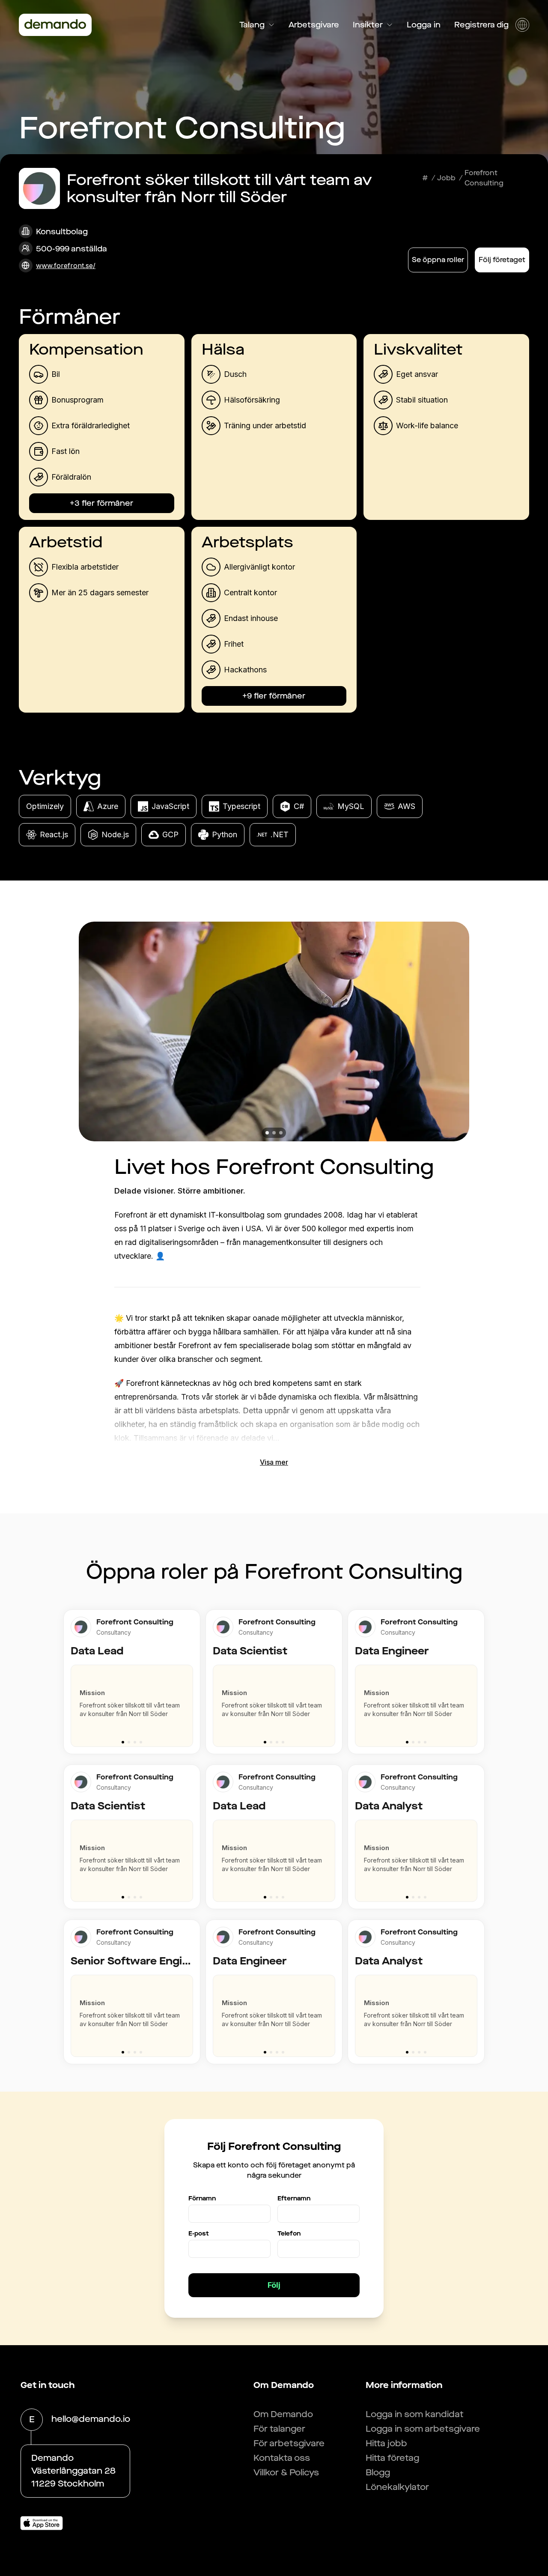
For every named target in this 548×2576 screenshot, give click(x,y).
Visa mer (274, 1462)
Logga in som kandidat (415, 2414)
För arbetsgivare (289, 2443)
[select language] (522, 25)
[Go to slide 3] (135, 1742)
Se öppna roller (438, 260)
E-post (199, 2234)
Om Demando (283, 2414)
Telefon (289, 2234)
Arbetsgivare (314, 25)
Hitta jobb (386, 2443)
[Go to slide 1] (123, 1742)
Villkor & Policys (286, 2473)
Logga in (424, 25)
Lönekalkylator (397, 2487)
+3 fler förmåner (101, 503)
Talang (252, 25)
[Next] (190, 1701)
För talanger (279, 2429)
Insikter (368, 25)
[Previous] (74, 1701)
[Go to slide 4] (141, 1742)
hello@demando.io (91, 2419)
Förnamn (202, 2198)
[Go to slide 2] (129, 1742)
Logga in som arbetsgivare (423, 2429)
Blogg (378, 2473)
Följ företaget (502, 260)
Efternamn (294, 2198)
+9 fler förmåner (274, 696)
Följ (274, 2285)
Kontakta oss (282, 2458)
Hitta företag (392, 2458)
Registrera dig (481, 25)
